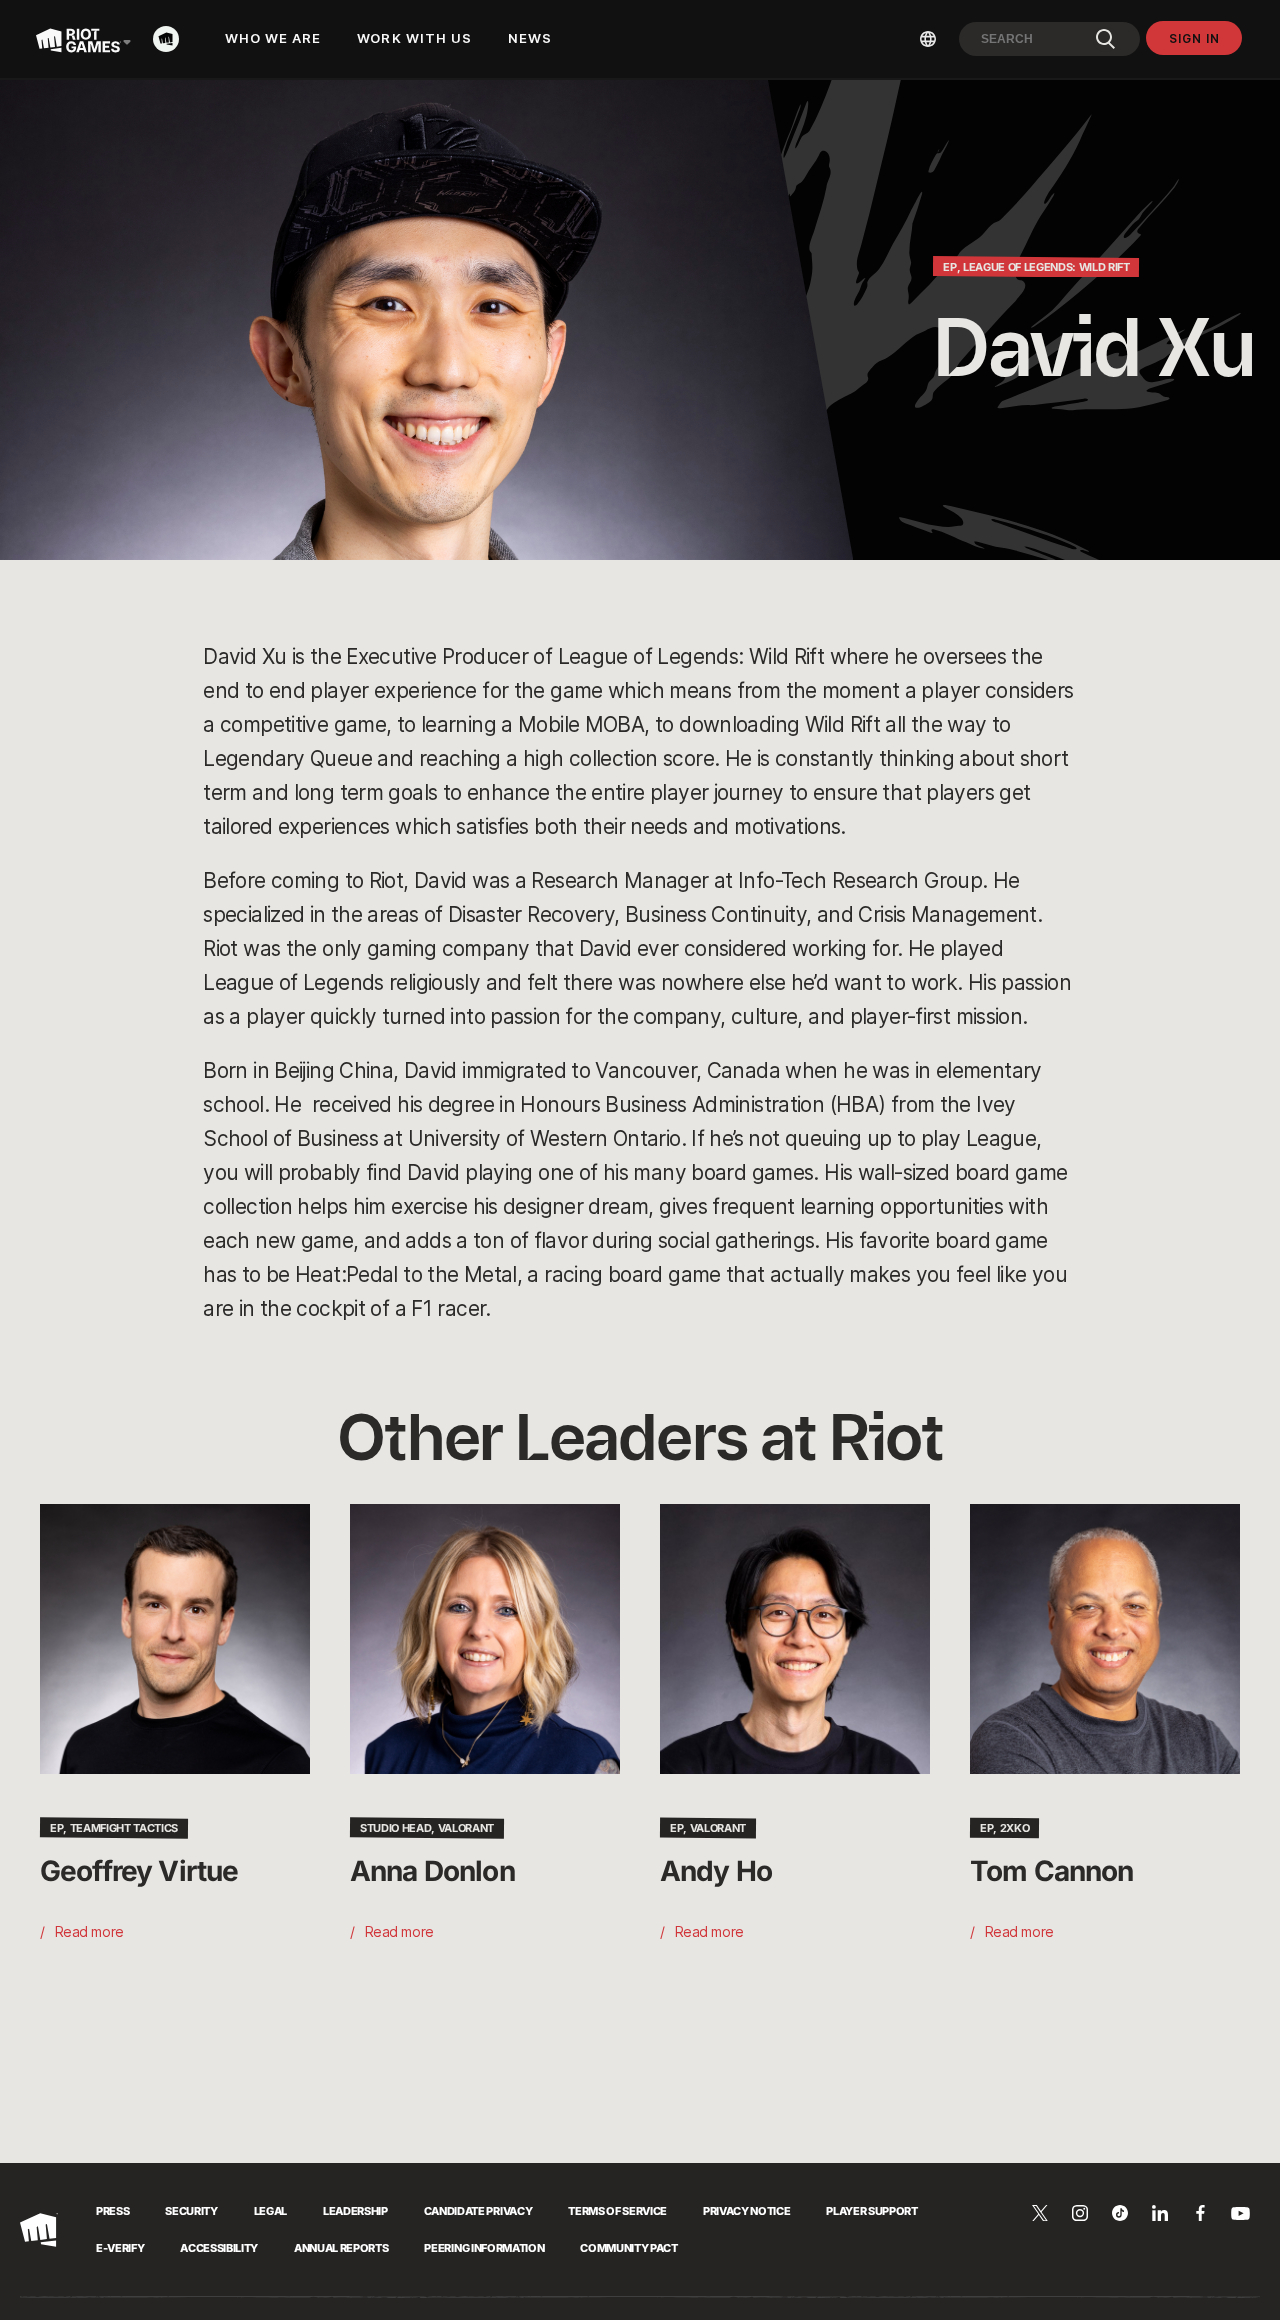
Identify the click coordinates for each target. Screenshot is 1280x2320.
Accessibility (219, 2248)
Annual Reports (341, 2248)
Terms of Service (617, 2211)
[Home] (172, 39)
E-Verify (120, 2248)
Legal (270, 2211)
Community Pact (628, 2248)
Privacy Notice (746, 2211)
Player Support (871, 2211)
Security (191, 2211)
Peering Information (484, 2248)
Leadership (355, 2211)
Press (112, 2211)
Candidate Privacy (478, 2211)
